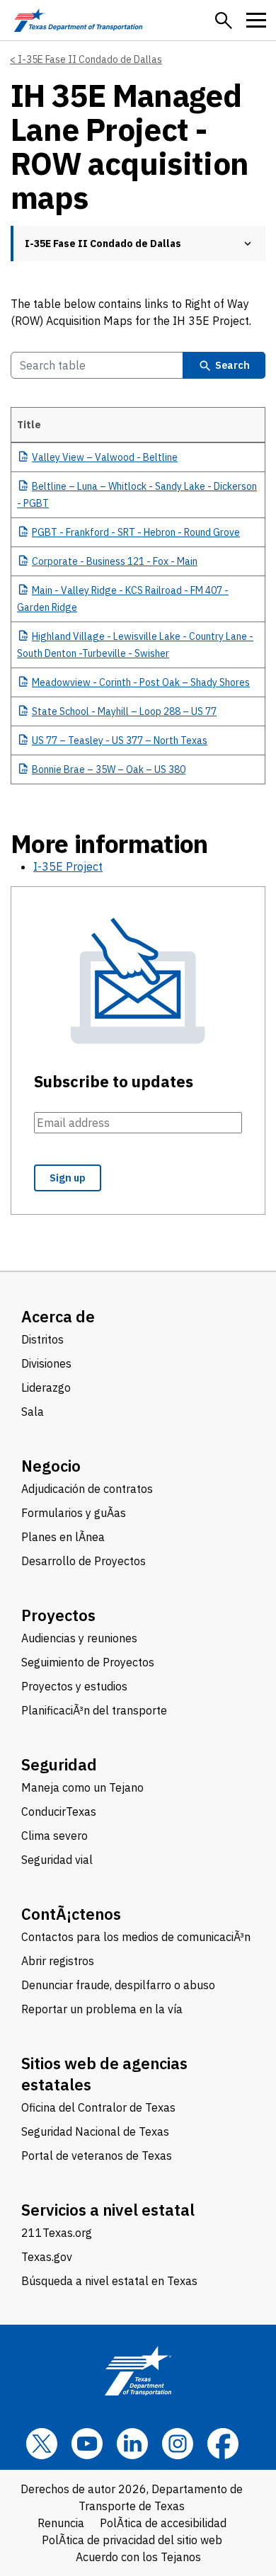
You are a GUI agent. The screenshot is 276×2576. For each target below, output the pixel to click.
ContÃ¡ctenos (71, 1914)
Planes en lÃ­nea (63, 1537)
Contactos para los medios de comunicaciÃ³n (136, 1937)
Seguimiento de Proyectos (88, 1662)
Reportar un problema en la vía (102, 2009)
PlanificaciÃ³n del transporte (94, 1710)
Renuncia (61, 2523)
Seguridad (59, 1764)
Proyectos (58, 1615)
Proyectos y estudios (74, 1686)
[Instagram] (178, 2444)
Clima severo (54, 1836)
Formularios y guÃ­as (74, 1513)
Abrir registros (58, 1961)
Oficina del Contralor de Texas (98, 2107)
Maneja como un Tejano (82, 1787)
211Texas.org (57, 2233)
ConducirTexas (59, 1811)
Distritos (42, 1339)
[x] (42, 2444)
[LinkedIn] (132, 2444)
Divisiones (46, 1363)
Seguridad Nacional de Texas (95, 2131)
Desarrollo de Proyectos (84, 1561)
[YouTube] (87, 2444)
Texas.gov (47, 2257)
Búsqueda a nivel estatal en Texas (109, 2281)
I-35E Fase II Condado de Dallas (90, 59)
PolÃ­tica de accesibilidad (163, 2523)
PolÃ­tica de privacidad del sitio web (132, 2540)
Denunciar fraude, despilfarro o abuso (118, 1985)
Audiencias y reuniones (79, 1638)
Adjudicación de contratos (87, 1489)
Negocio (51, 1466)
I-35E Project (68, 866)
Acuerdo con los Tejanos (138, 2557)
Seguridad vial (57, 1860)
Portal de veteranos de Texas (97, 2156)
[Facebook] (223, 2444)
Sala (33, 1412)
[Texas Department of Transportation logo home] (78, 20)
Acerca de (58, 1316)
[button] (224, 21)
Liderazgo (46, 1387)
